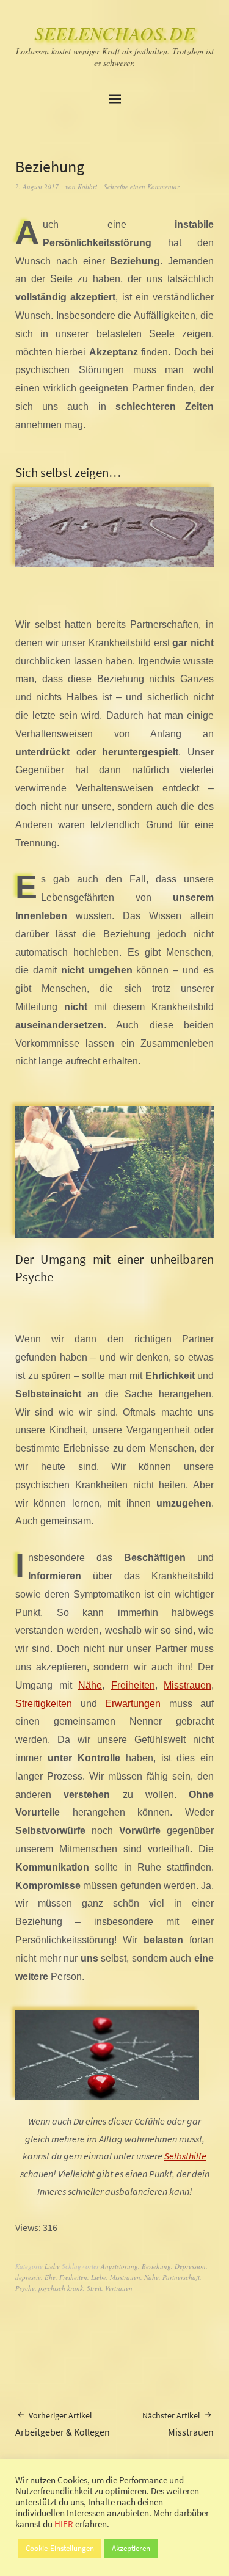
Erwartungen (133, 1704)
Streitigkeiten (44, 1704)
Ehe (50, 2277)
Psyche (25, 2288)
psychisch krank (61, 2288)
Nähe (90, 1685)
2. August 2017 (37, 187)
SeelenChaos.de (114, 33)
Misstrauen (187, 1685)
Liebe (52, 2266)
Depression (190, 2266)
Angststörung (119, 2266)
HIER (64, 2524)
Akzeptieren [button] (131, 2548)
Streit (94, 2288)
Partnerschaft (181, 2277)
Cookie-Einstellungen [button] (60, 2548)
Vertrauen (119, 2288)
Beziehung (156, 2266)
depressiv (28, 2277)
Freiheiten (133, 1685)
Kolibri (87, 187)
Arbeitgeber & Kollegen (63, 2424)
